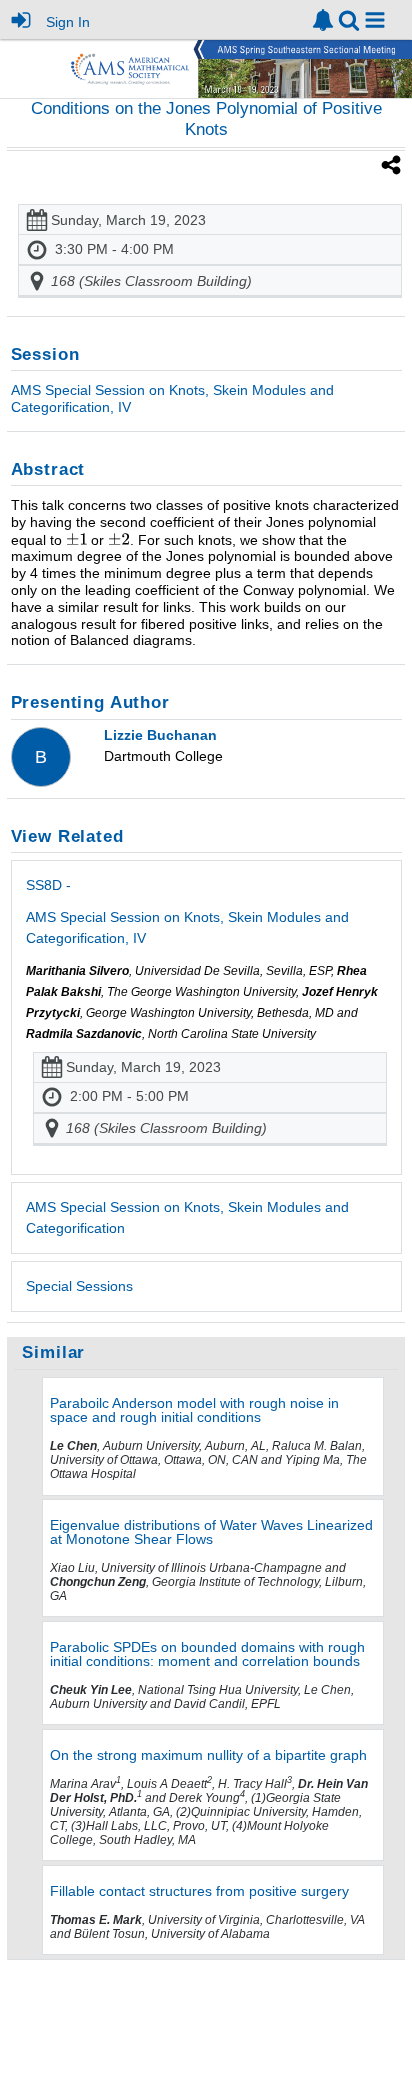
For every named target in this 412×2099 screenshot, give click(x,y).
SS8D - (187, 911)
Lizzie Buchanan (160, 735)
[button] (375, 20)
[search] (349, 18)
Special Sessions (79, 1286)
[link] (323, 20)
